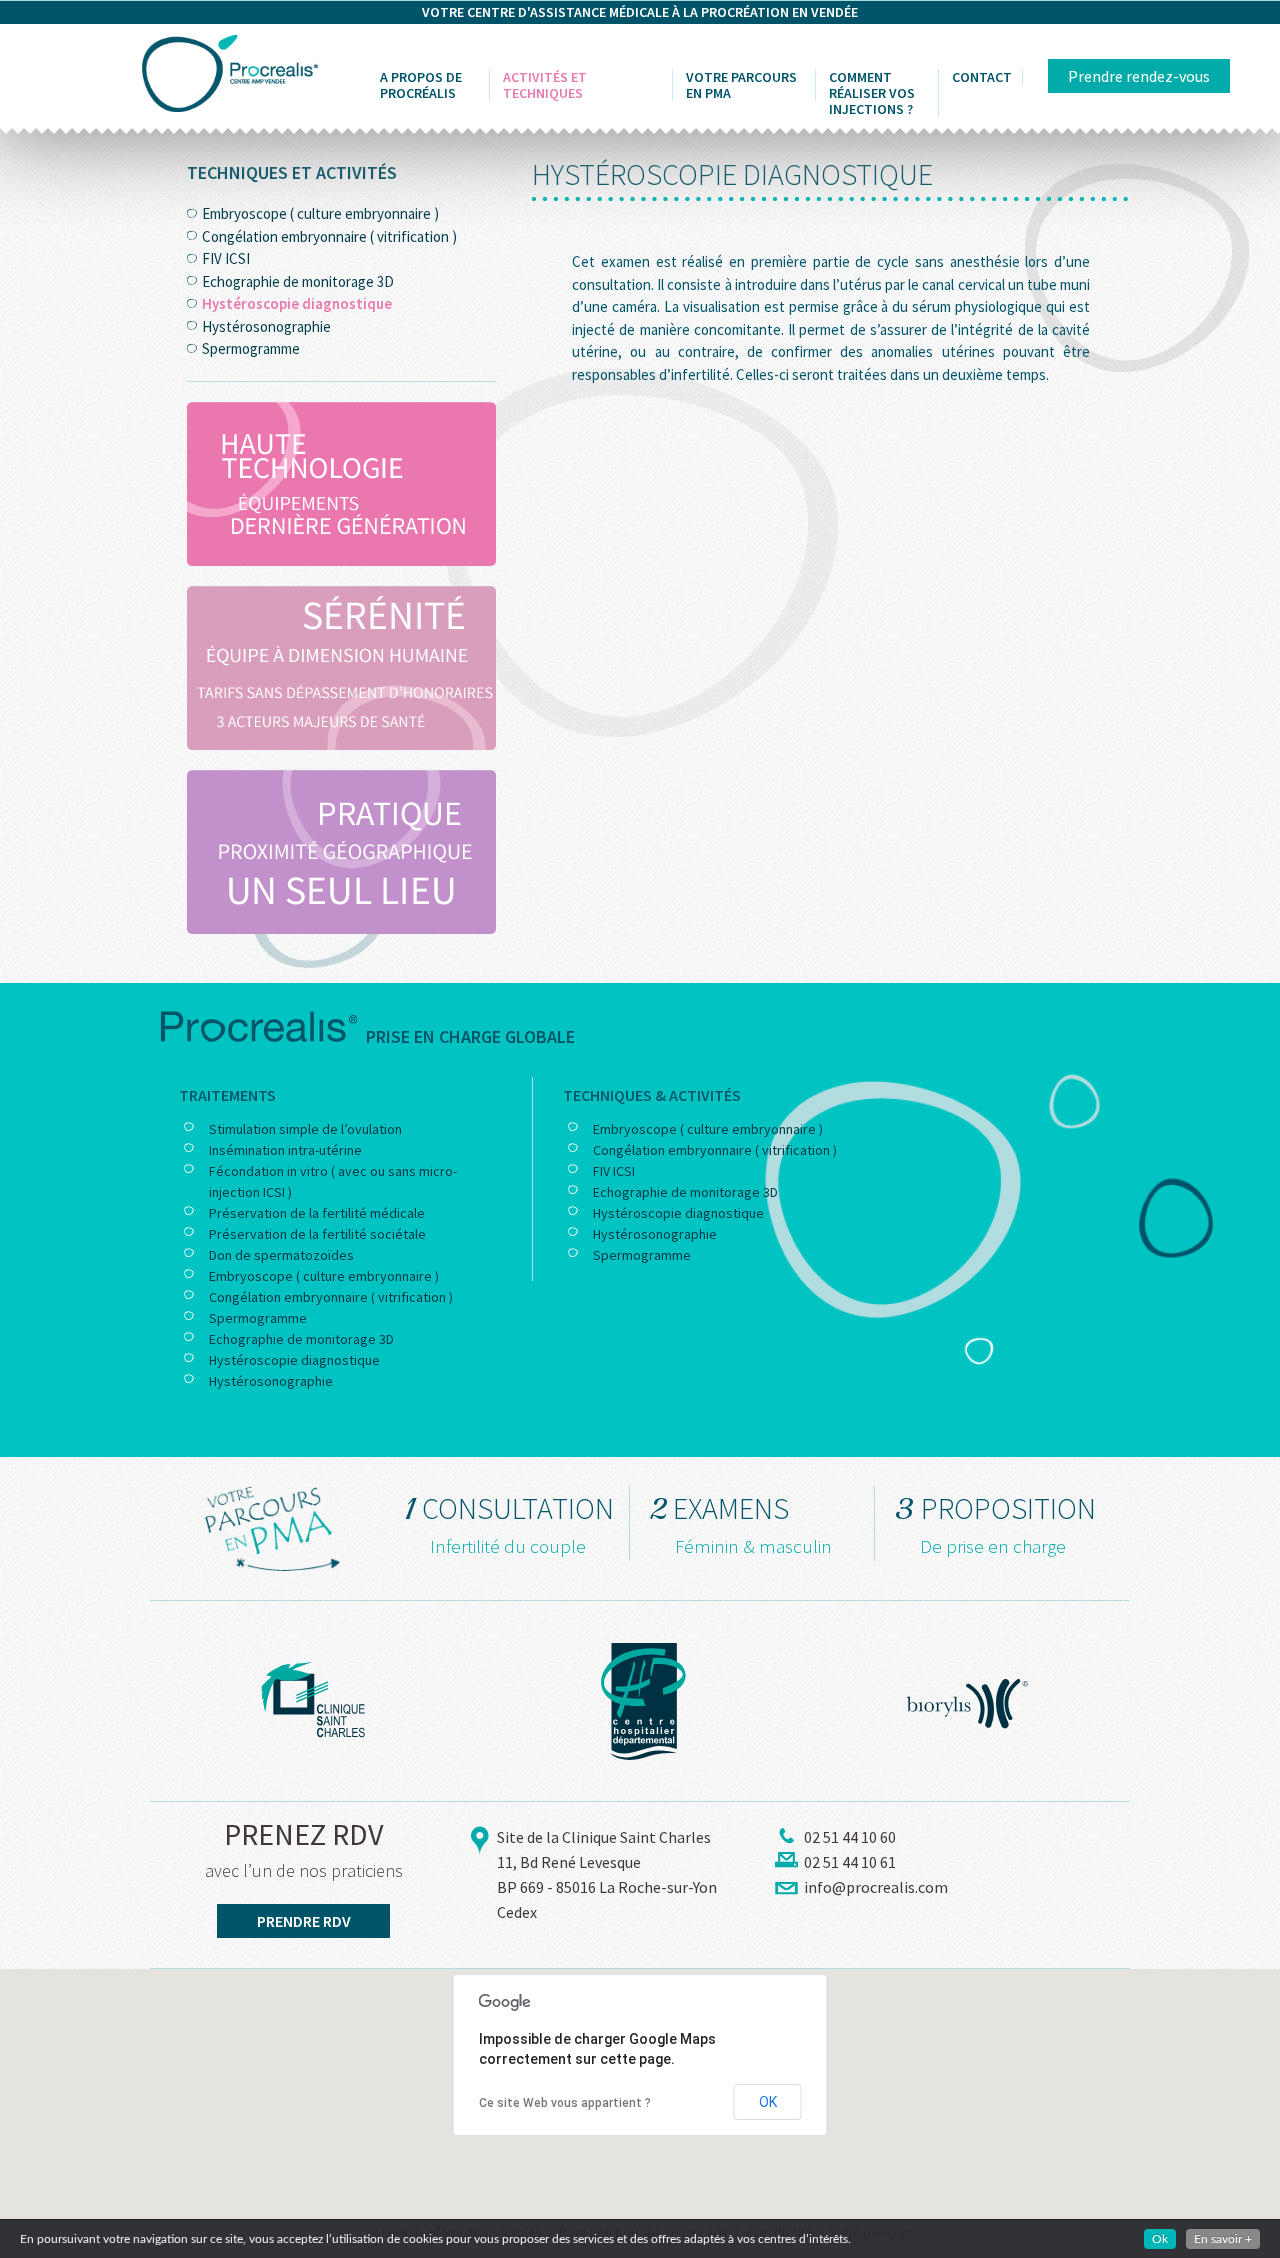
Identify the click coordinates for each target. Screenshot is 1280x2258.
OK (768, 2102)
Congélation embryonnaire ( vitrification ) (329, 236)
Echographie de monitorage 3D (298, 281)
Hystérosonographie (266, 326)
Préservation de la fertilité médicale (317, 1213)
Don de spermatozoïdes (281, 1255)
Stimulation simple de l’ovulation (305, 1129)
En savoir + (1223, 2239)
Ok (1160, 2239)
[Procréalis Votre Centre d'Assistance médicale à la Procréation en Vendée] (230, 71)
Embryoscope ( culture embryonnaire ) (320, 213)
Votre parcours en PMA (741, 85)
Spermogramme (251, 348)
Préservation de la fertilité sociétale (317, 1234)
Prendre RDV (304, 1921)
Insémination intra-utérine (285, 1150)
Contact (982, 77)
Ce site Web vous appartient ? (565, 2103)
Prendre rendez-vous (1139, 76)
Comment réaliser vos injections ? (872, 93)
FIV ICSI (226, 258)
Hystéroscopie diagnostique (297, 303)
